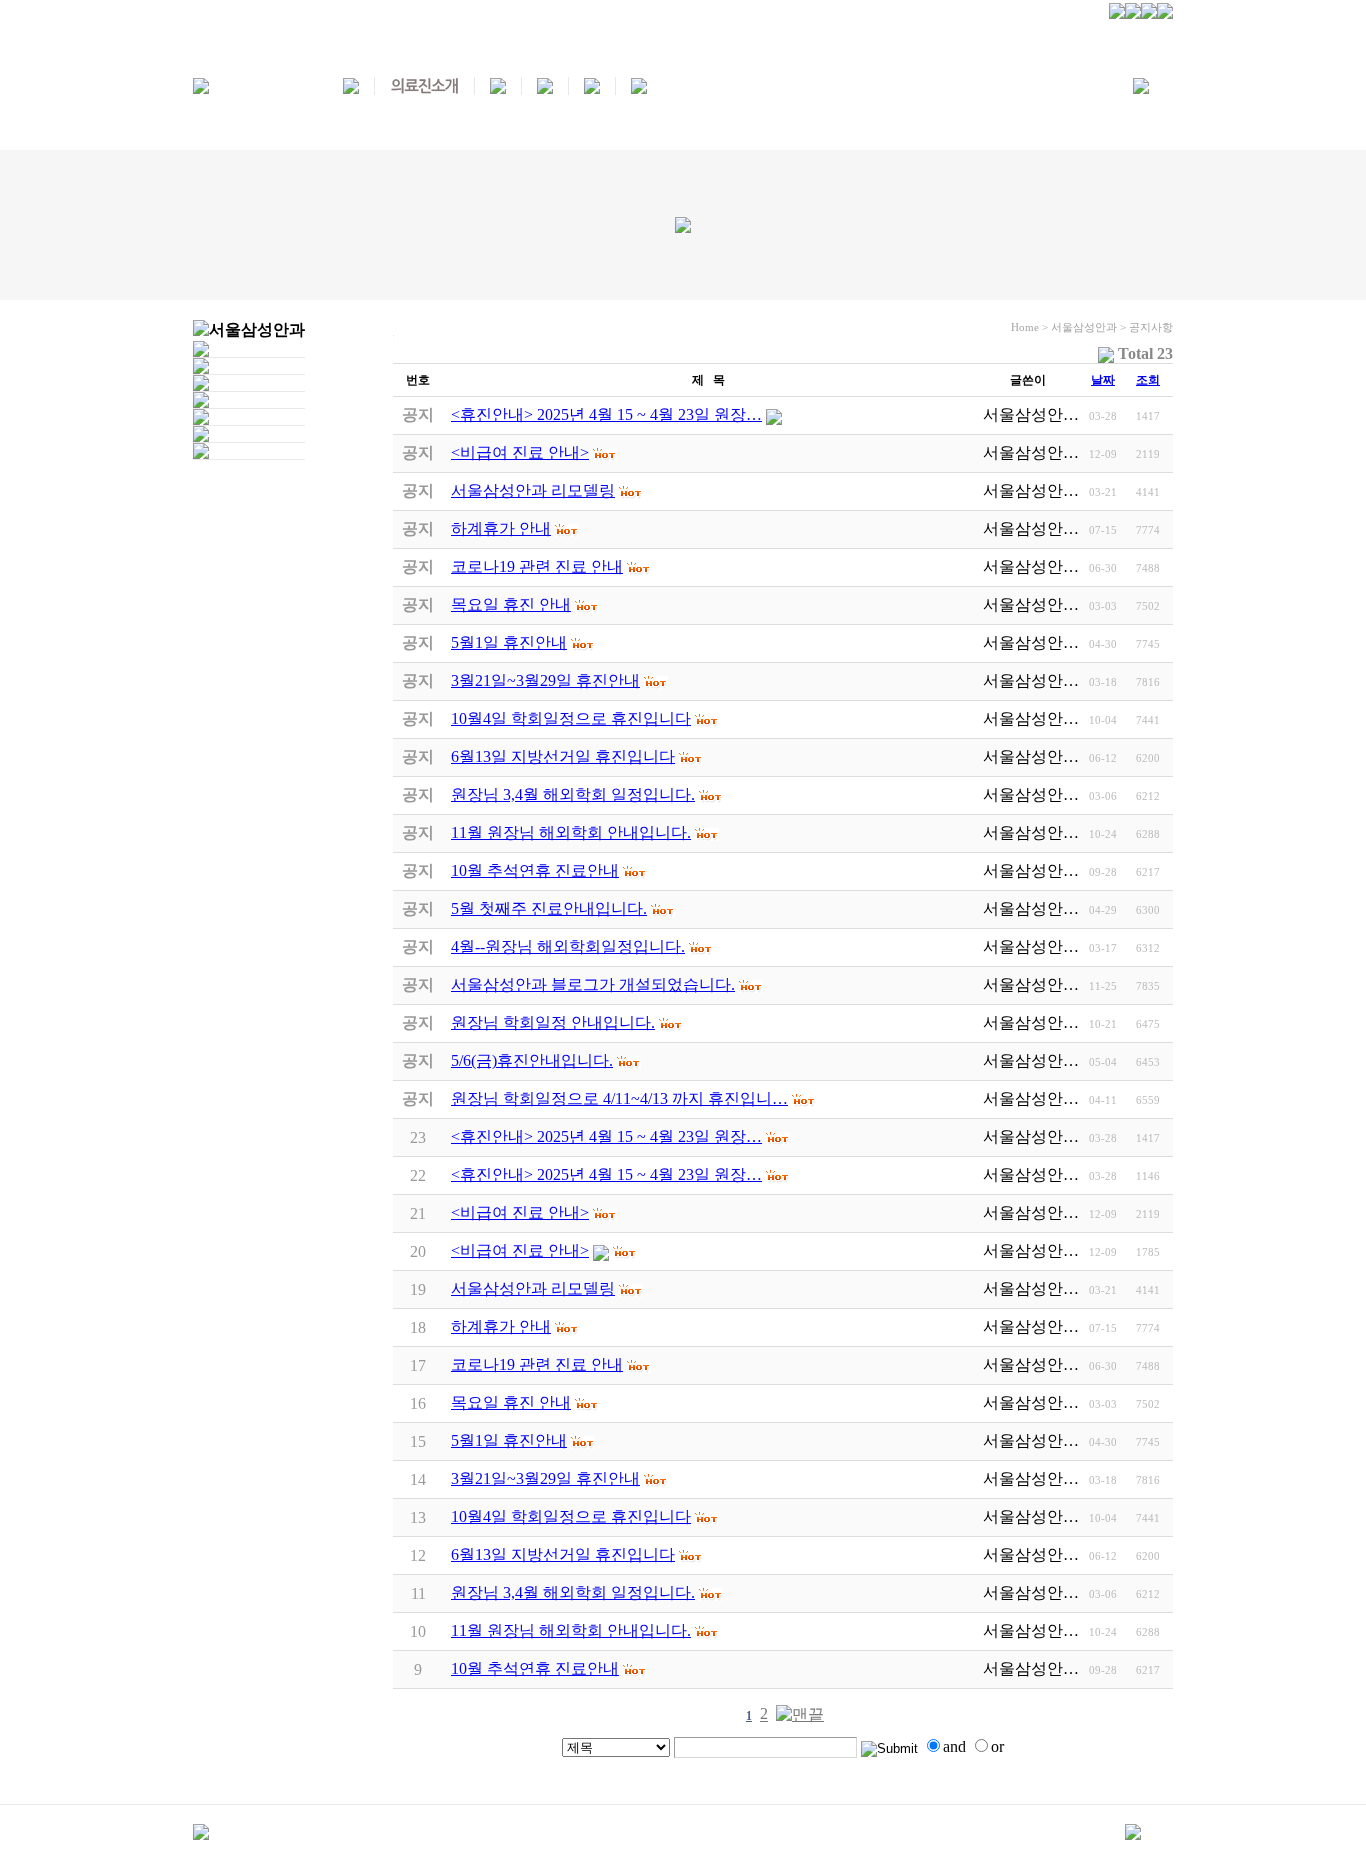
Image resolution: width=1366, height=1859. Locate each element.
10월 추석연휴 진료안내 (535, 1668)
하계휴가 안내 (501, 1326)
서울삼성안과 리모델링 (533, 1288)
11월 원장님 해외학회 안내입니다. (571, 1630)
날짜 (1103, 380)
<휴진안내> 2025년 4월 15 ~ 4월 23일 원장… (606, 1136)
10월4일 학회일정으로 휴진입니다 (571, 1516)
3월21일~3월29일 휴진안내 (545, 1478)
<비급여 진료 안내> (520, 1212)
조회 (1148, 380)
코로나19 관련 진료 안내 (537, 1364)
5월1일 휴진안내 (509, 1440)
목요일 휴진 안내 (511, 1402)
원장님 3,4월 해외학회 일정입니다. (573, 1592)
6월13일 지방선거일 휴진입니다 (563, 1554)
